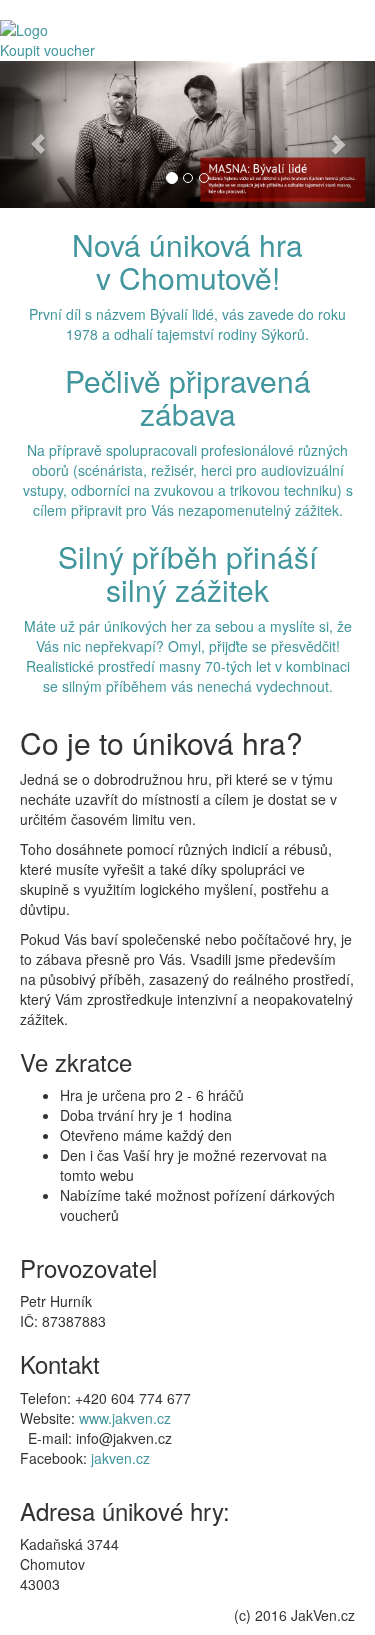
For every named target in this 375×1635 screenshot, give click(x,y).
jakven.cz (120, 1458)
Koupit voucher (47, 50)
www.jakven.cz (125, 1418)
